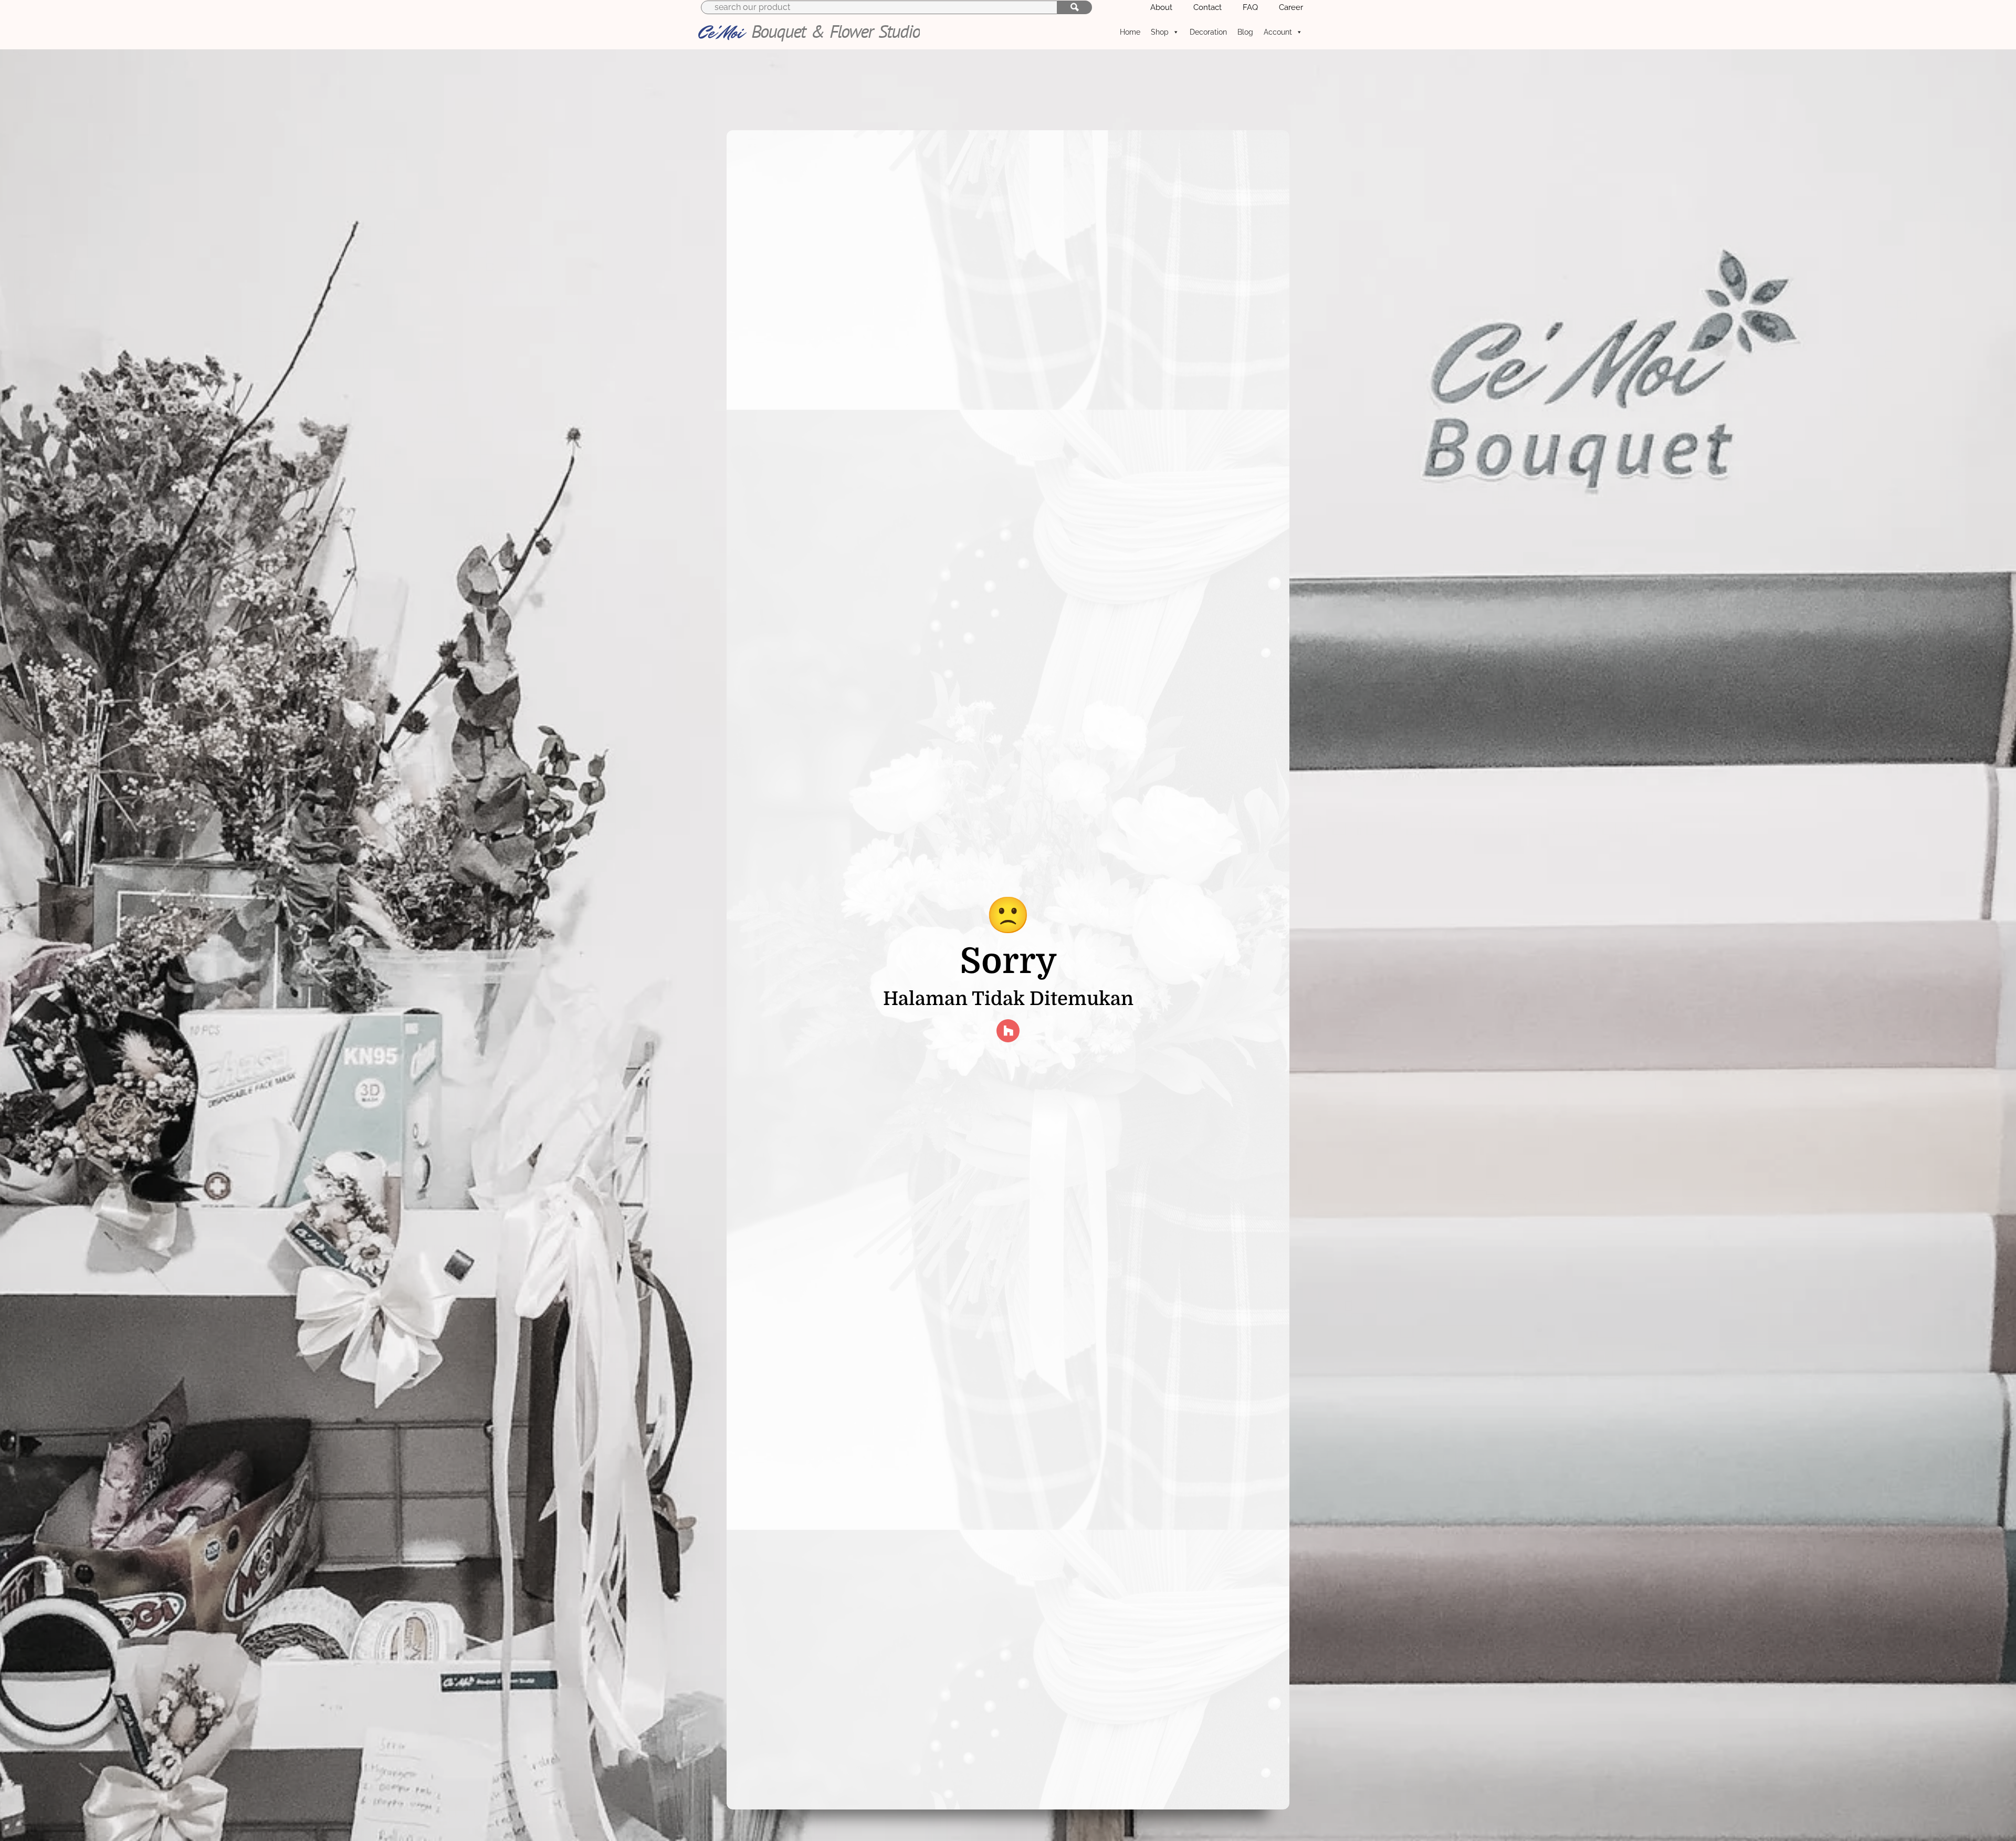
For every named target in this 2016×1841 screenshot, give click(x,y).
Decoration (1208, 32)
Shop (1160, 32)
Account (1278, 32)
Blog (1245, 32)
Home (1130, 32)
